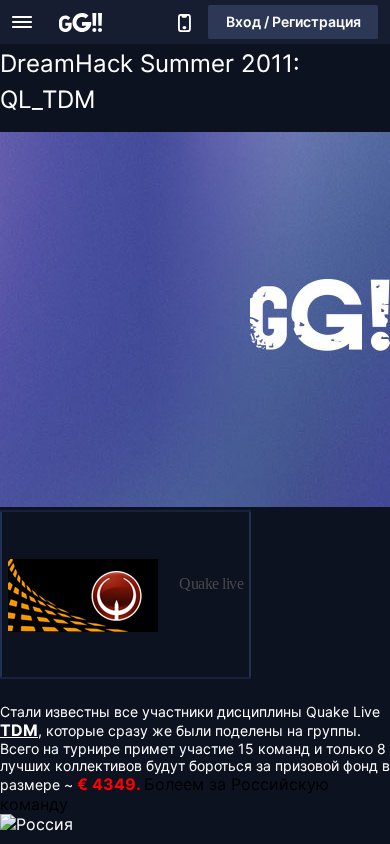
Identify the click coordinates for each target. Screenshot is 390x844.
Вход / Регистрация (293, 21)
